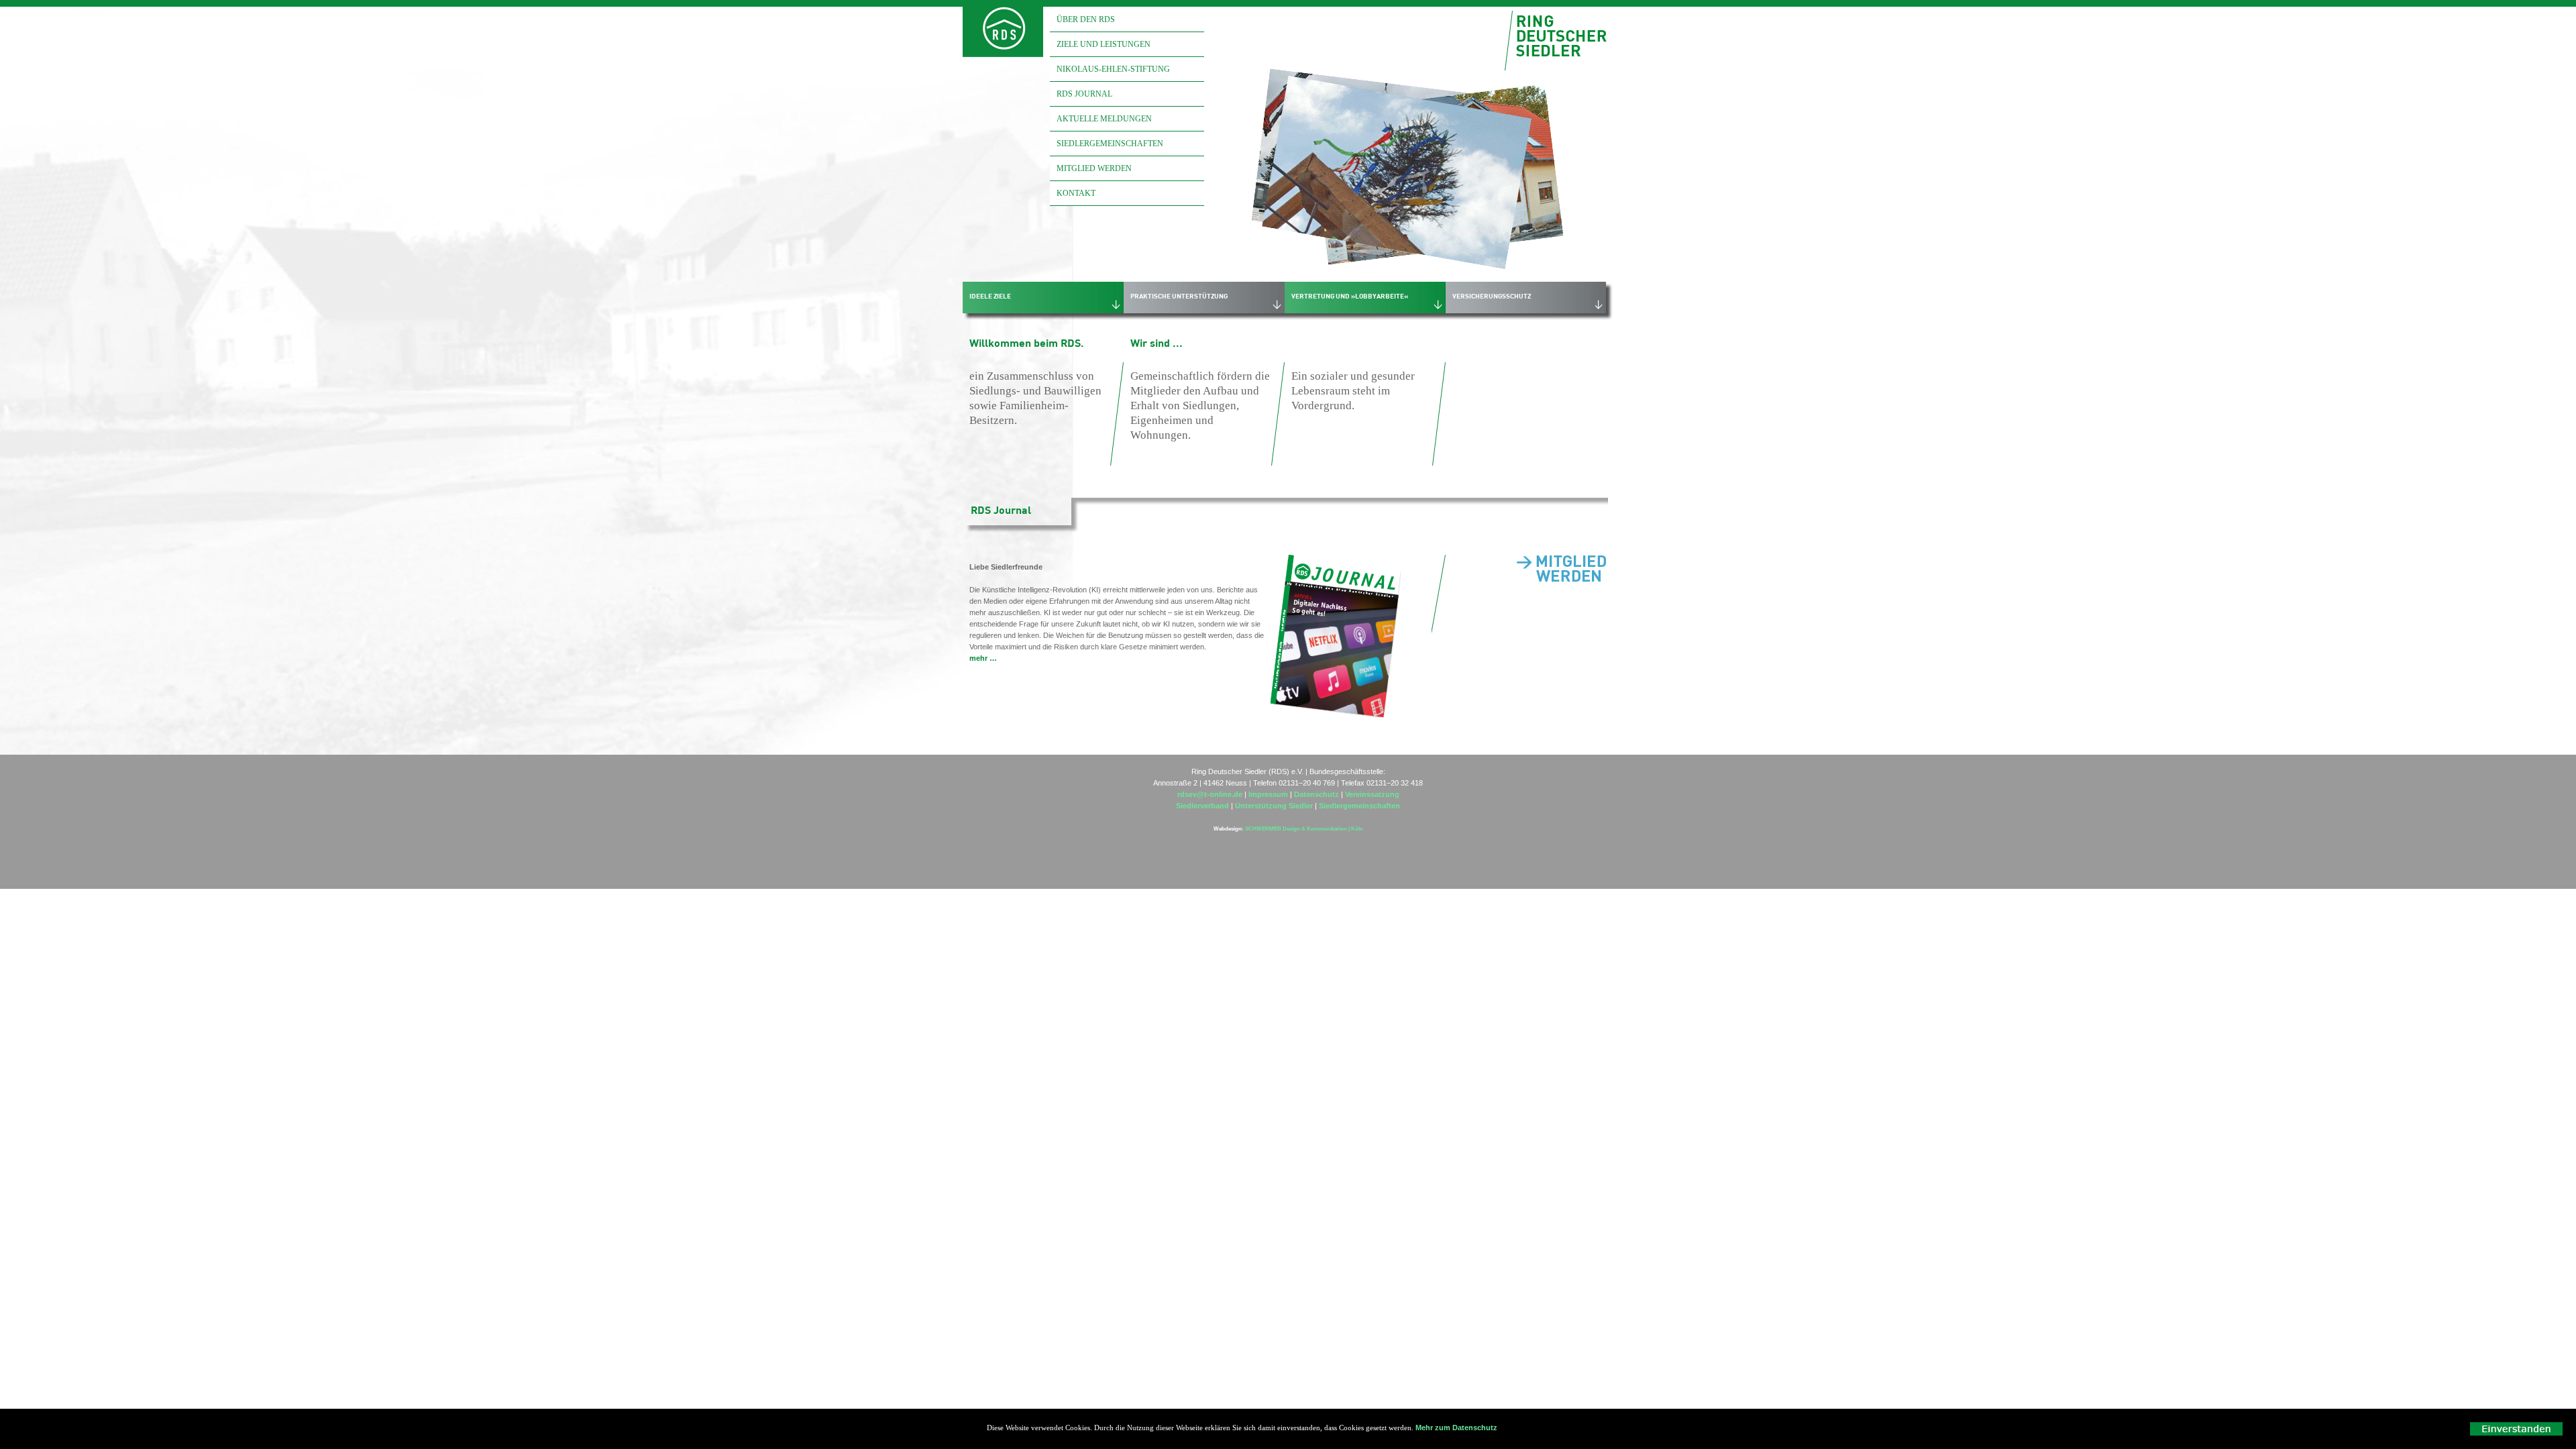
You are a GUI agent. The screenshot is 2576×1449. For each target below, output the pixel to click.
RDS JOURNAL (1084, 94)
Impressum (1268, 794)
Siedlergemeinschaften (1359, 806)
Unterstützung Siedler (1275, 806)
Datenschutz (1317, 794)
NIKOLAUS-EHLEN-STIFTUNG (1113, 69)
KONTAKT (1076, 193)
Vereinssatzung (1372, 794)
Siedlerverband (1202, 806)
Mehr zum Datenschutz (1456, 1428)
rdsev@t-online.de (1210, 794)
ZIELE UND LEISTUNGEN (1104, 44)
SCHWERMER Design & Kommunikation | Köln (1303, 829)
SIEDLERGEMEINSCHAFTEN (1110, 144)
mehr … (983, 658)
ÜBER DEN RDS (1086, 19)
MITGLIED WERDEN (1094, 168)
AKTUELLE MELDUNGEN (1104, 119)
